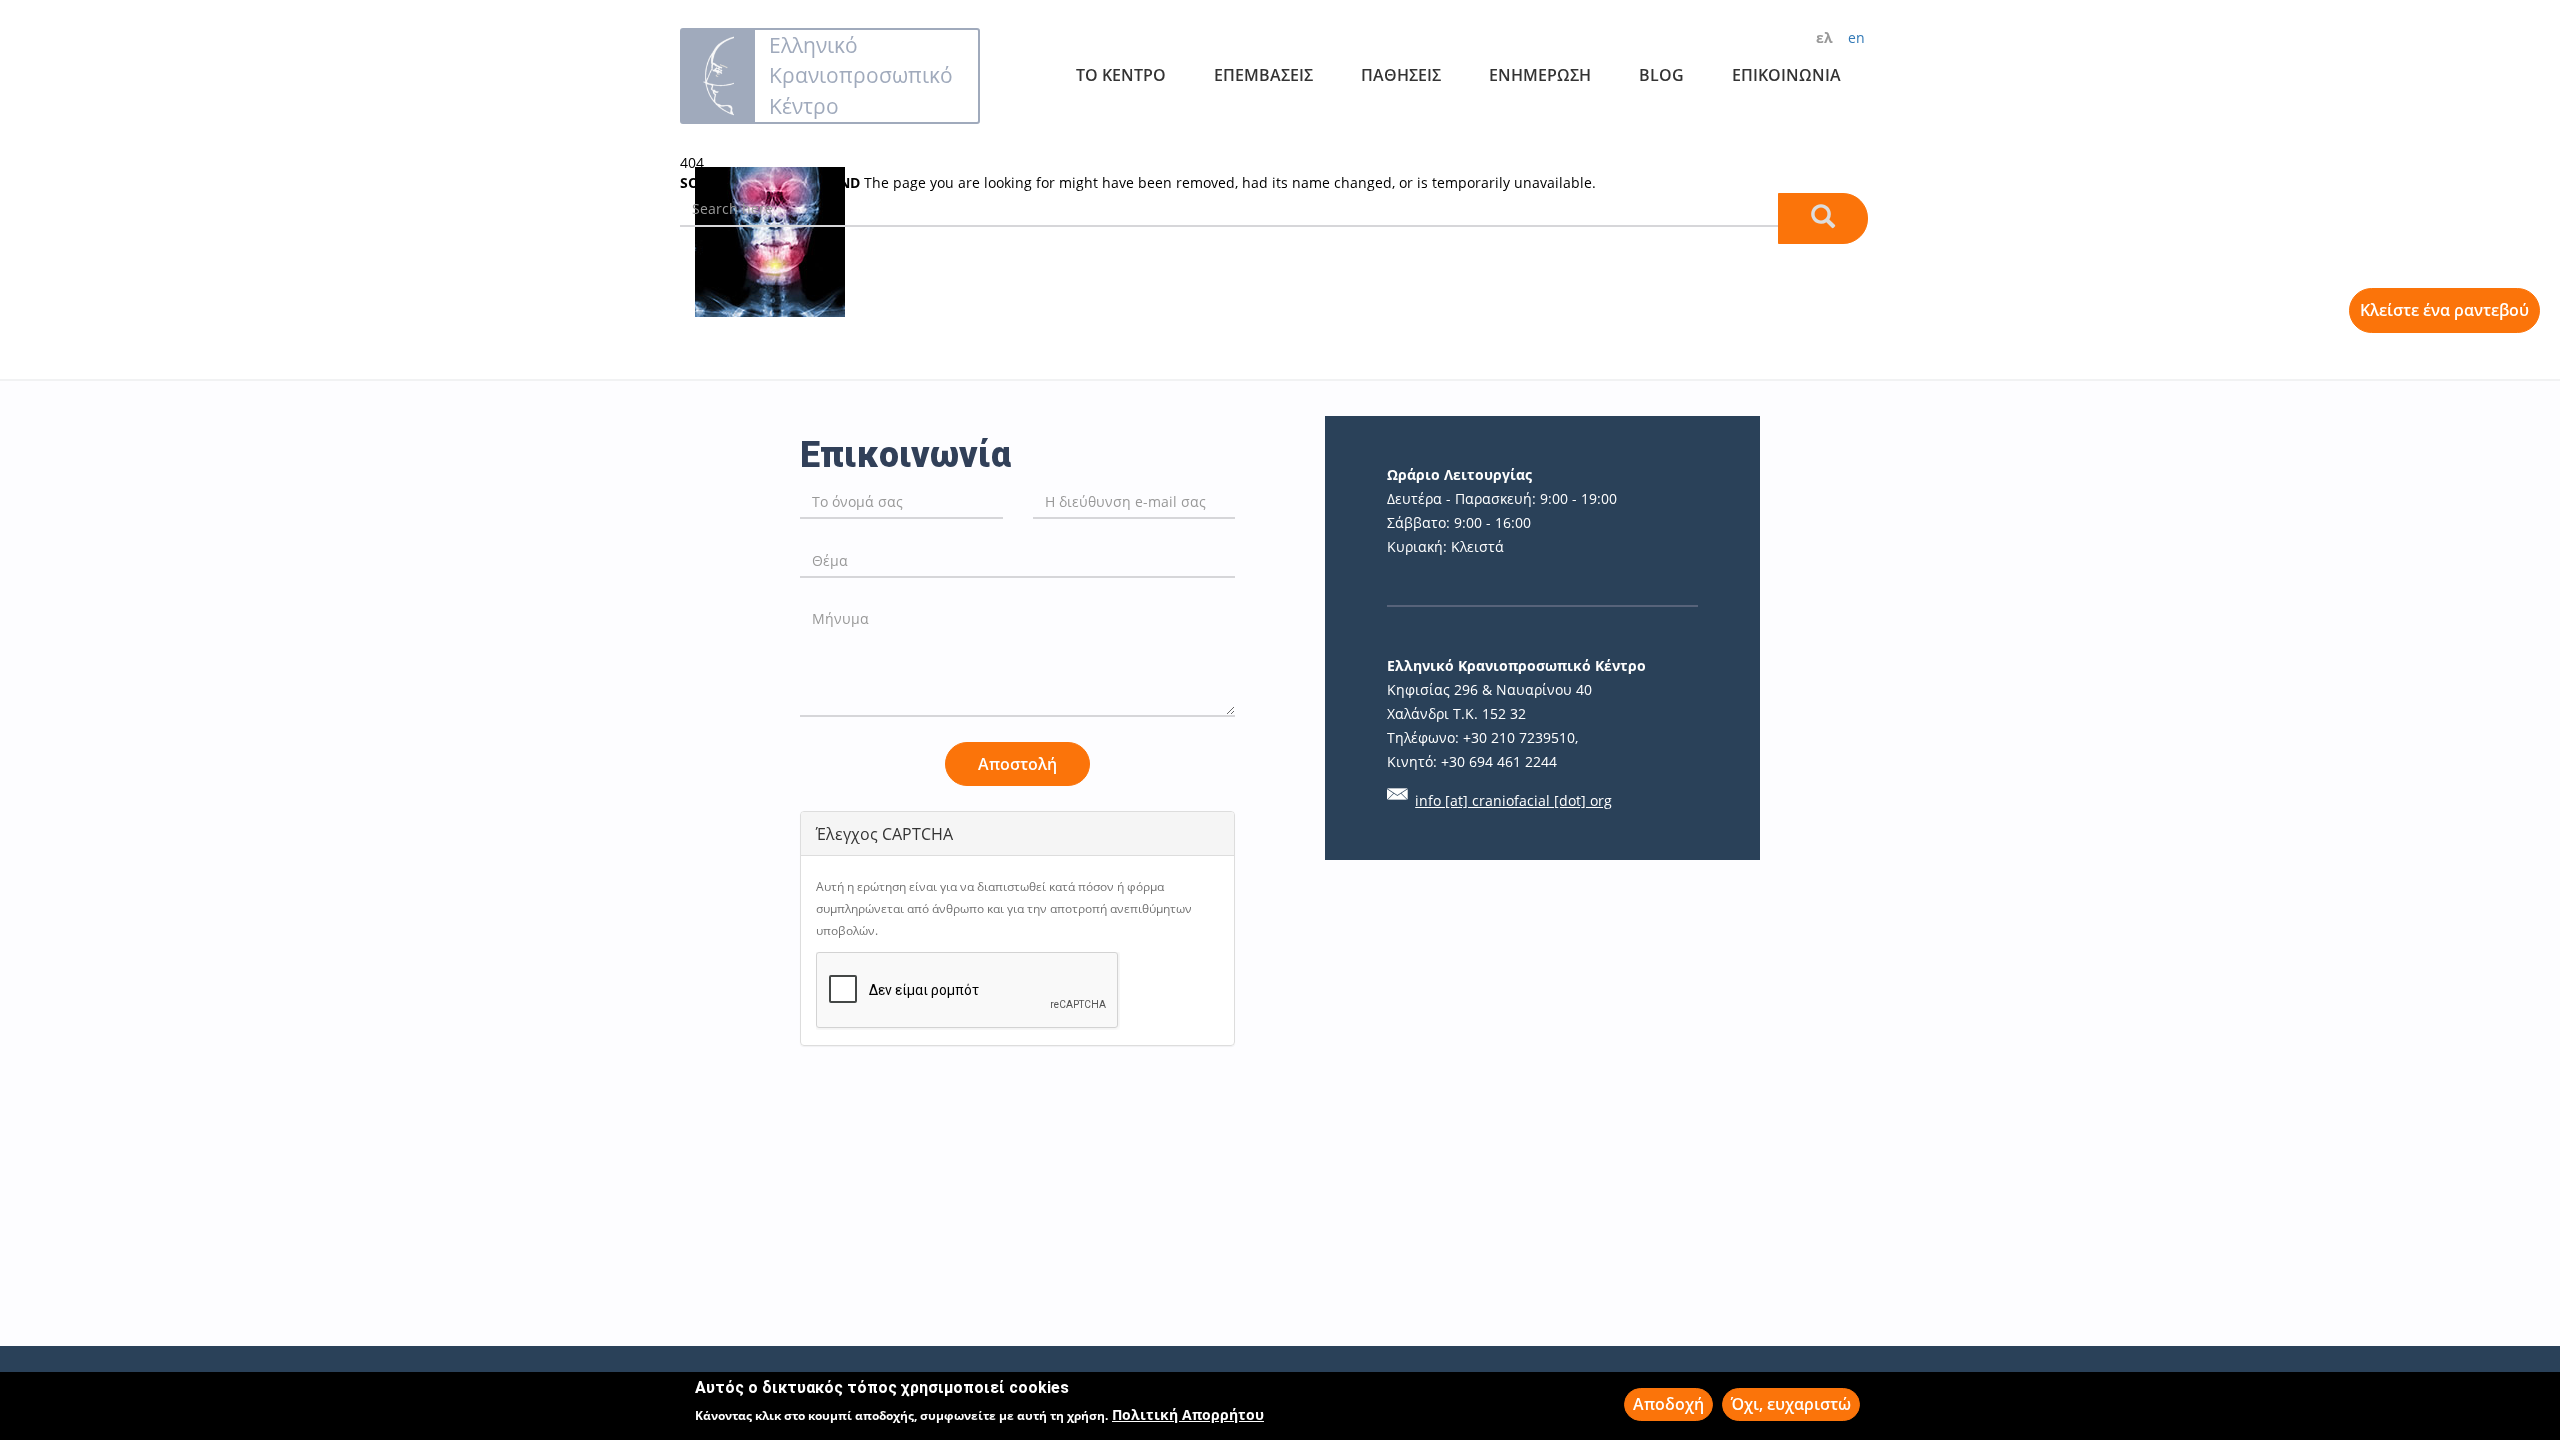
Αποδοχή (1668, 1404)
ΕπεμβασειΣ (1263, 75)
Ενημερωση (1540, 75)
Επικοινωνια (1786, 75)
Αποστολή (1017, 764)
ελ (1824, 37)
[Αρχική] (718, 76)
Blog (1661, 75)
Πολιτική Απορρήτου (1188, 1414)
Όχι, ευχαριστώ (1791, 1404)
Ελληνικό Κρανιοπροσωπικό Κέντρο (861, 75)
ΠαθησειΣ (1401, 75)
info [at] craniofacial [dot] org (1513, 800)
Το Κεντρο (1121, 75)
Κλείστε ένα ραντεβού (2444, 310)
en (1856, 37)
